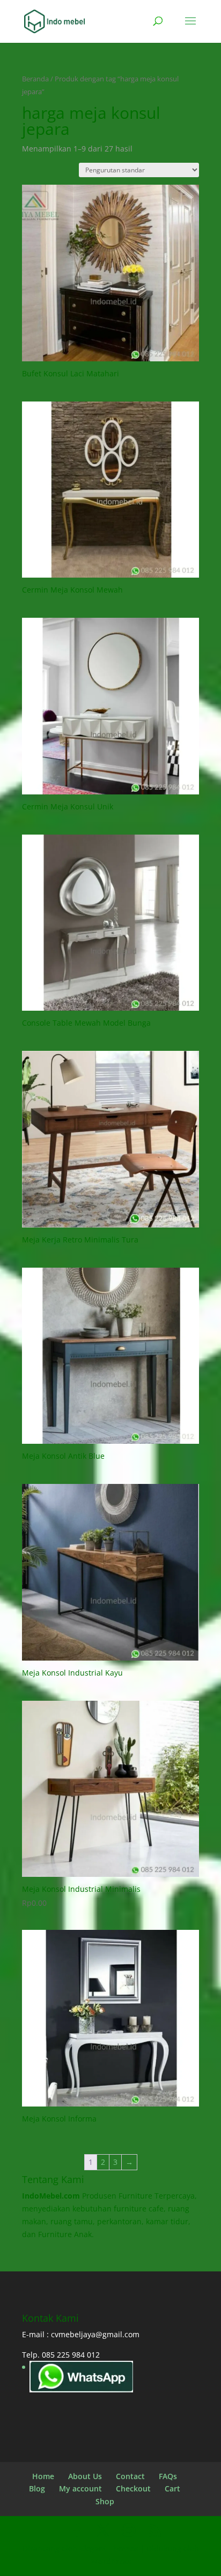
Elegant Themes (109, 2548)
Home (43, 2476)
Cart (172, 2488)
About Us (85, 2476)
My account (80, 2488)
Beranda (35, 79)
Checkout (133, 2488)
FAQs (168, 2476)
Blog (37, 2488)
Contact (130, 2476)
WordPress (111, 2561)
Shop (105, 2501)
